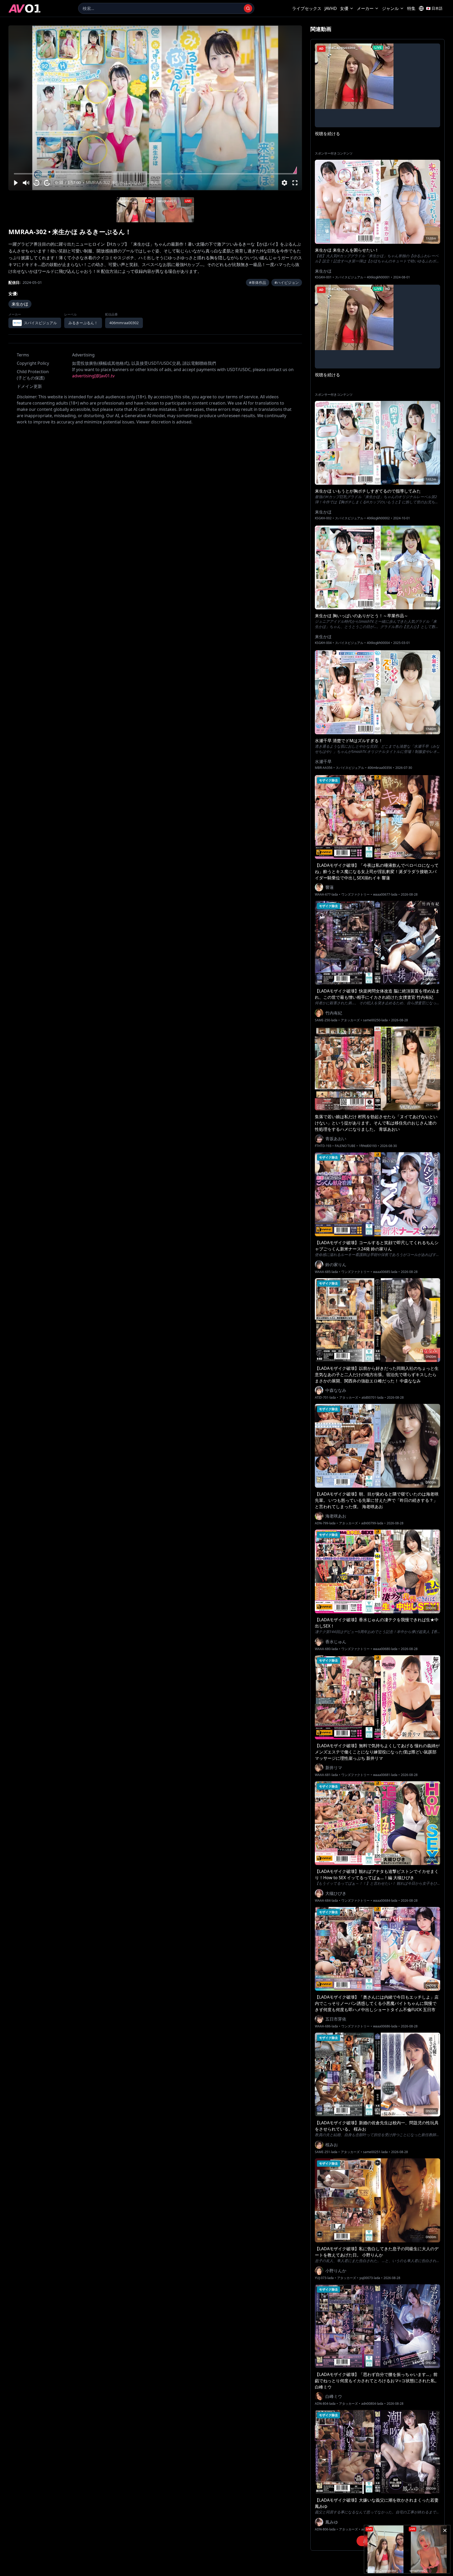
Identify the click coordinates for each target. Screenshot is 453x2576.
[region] (155, 108)
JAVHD (331, 8)
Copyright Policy (33, 363)
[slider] (155, 174)
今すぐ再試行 (175, 31)
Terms (23, 355)
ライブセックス (307, 8)
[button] (15, 183)
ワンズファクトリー (355, 895)
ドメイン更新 (29, 386)
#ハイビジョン (287, 282)
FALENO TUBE (345, 1146)
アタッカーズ (350, 1020)
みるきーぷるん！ (83, 323)
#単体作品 (258, 282)
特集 (411, 8)
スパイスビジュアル (349, 277)
